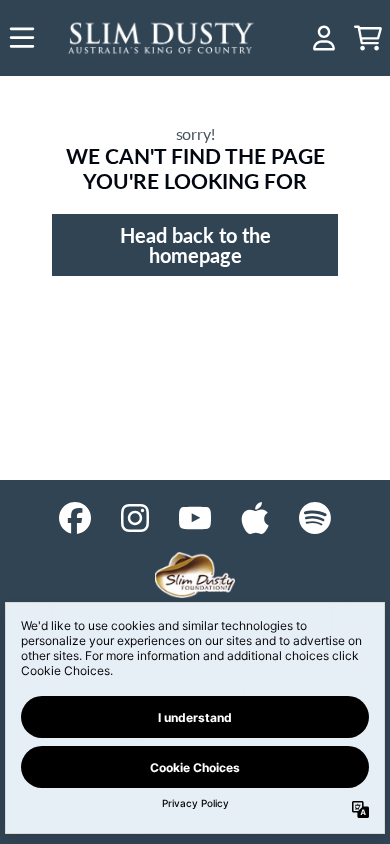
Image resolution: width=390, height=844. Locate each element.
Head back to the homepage (195, 245)
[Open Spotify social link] (315, 518)
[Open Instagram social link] (135, 518)
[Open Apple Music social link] (255, 518)
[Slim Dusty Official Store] (161, 38)
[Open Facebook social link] (75, 518)
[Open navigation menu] (22, 38)
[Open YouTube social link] (195, 518)
